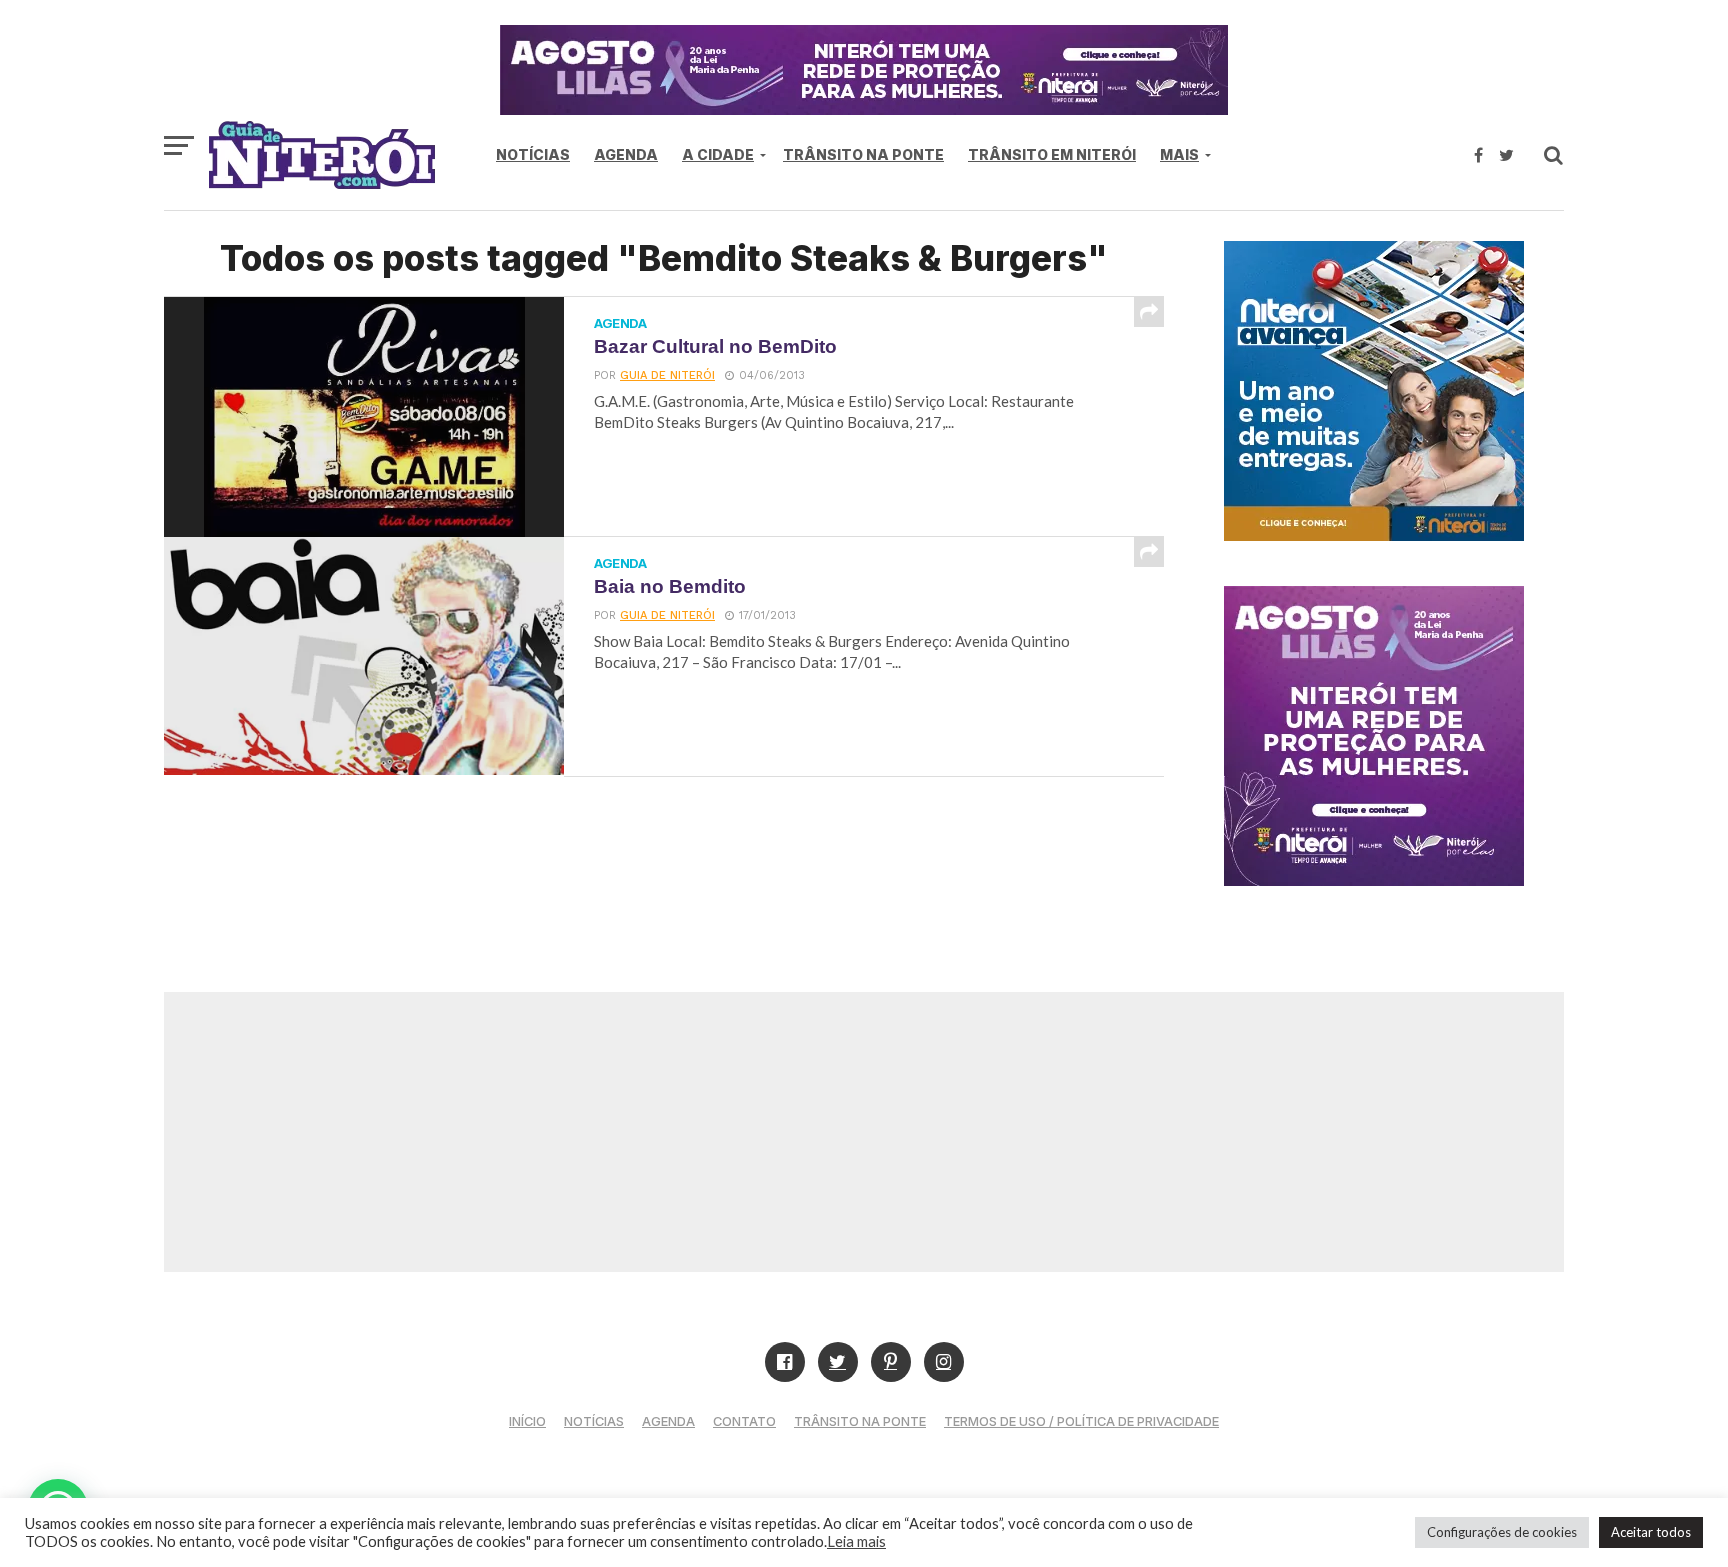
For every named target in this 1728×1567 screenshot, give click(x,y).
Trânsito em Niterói (1052, 154)
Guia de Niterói (667, 375)
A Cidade (718, 154)
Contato (744, 1421)
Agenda (626, 154)
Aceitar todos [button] (1651, 1532)
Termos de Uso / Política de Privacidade (1081, 1421)
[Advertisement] (864, 1132)
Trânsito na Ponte (863, 154)
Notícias (533, 154)
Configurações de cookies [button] (1502, 1532)
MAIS (1179, 154)
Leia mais (856, 1541)
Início (527, 1421)
